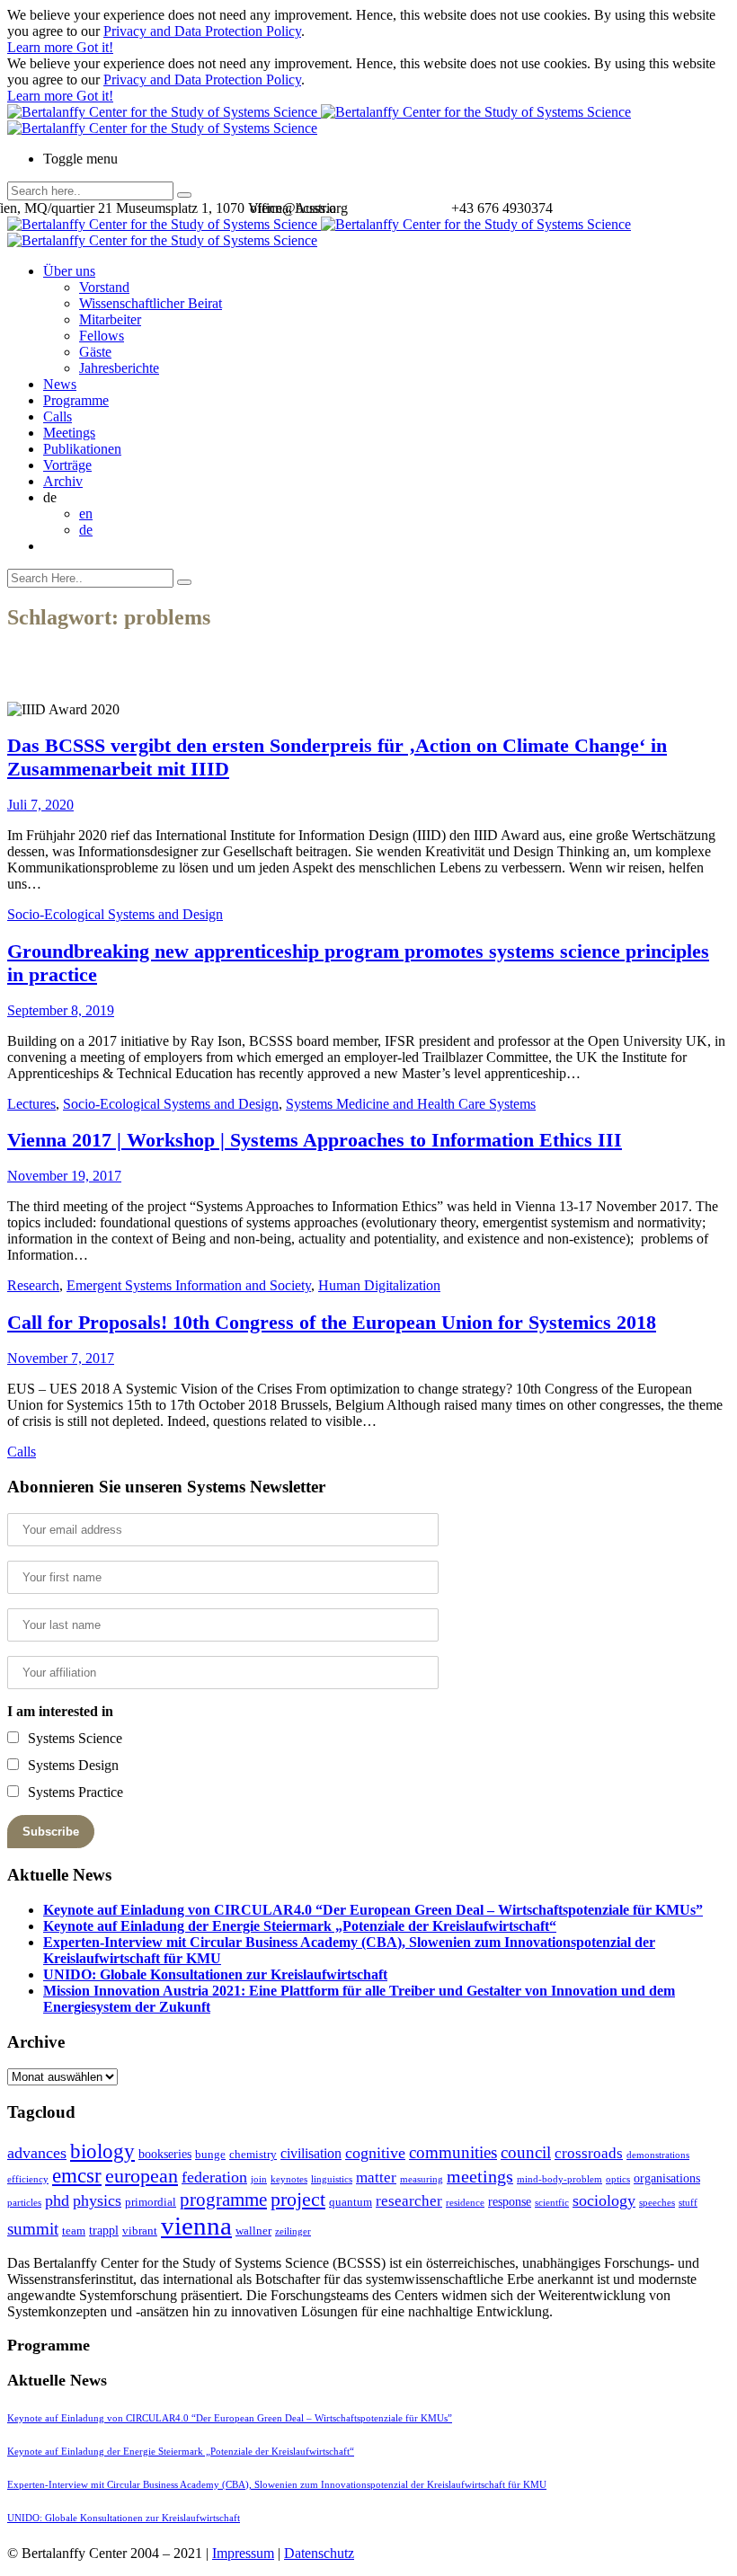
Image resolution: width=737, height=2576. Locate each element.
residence (465, 2203)
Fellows (102, 336)
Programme (76, 400)
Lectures (31, 1104)
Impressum (243, 2553)
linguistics (332, 2179)
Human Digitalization (379, 1285)
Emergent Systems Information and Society (189, 1285)
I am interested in (60, 1711)
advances (37, 2153)
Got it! (95, 47)
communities (453, 2152)
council (526, 2152)
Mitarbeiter (110, 319)
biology (102, 2151)
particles (24, 2203)
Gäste (95, 352)
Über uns (69, 271)
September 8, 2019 (61, 1010)
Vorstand (104, 287)
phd (57, 2200)
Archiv (63, 481)
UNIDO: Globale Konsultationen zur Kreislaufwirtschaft (215, 1974)
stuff (688, 2203)
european (142, 2176)
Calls (58, 416)
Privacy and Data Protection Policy (202, 31)
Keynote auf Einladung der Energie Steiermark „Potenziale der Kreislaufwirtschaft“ (300, 1926)
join (259, 2179)
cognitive (375, 2153)
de (86, 530)
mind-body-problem (559, 2179)
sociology (604, 2200)
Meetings (69, 433)
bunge (210, 2154)
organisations (667, 2178)
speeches (657, 2203)
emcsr (77, 2175)
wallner (253, 2231)
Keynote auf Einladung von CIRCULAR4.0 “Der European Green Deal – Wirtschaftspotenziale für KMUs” (373, 1910)
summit (33, 2229)
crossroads (589, 2153)
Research (33, 1285)
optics (618, 2179)
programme (223, 2200)
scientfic (552, 2203)
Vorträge (67, 465)
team (74, 2231)
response (510, 2201)
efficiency (28, 2179)
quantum (351, 2202)
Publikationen (82, 449)
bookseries (165, 2154)
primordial (151, 2202)
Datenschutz (319, 2553)
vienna (196, 2226)
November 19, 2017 (64, 1176)
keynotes (289, 2179)
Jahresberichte (119, 368)
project (298, 2199)
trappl (104, 2230)
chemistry (253, 2154)
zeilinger (293, 2231)
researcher (409, 2201)
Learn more (42, 47)
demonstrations (658, 2155)
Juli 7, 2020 (40, 805)
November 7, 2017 (61, 1358)
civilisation (311, 2153)
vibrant (140, 2231)
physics (97, 2200)
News (60, 384)
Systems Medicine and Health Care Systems (411, 1104)
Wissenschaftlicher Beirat (151, 303)
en (86, 513)
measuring (422, 2179)
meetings (480, 2176)
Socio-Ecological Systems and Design (115, 914)
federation (214, 2177)
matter (376, 2178)
